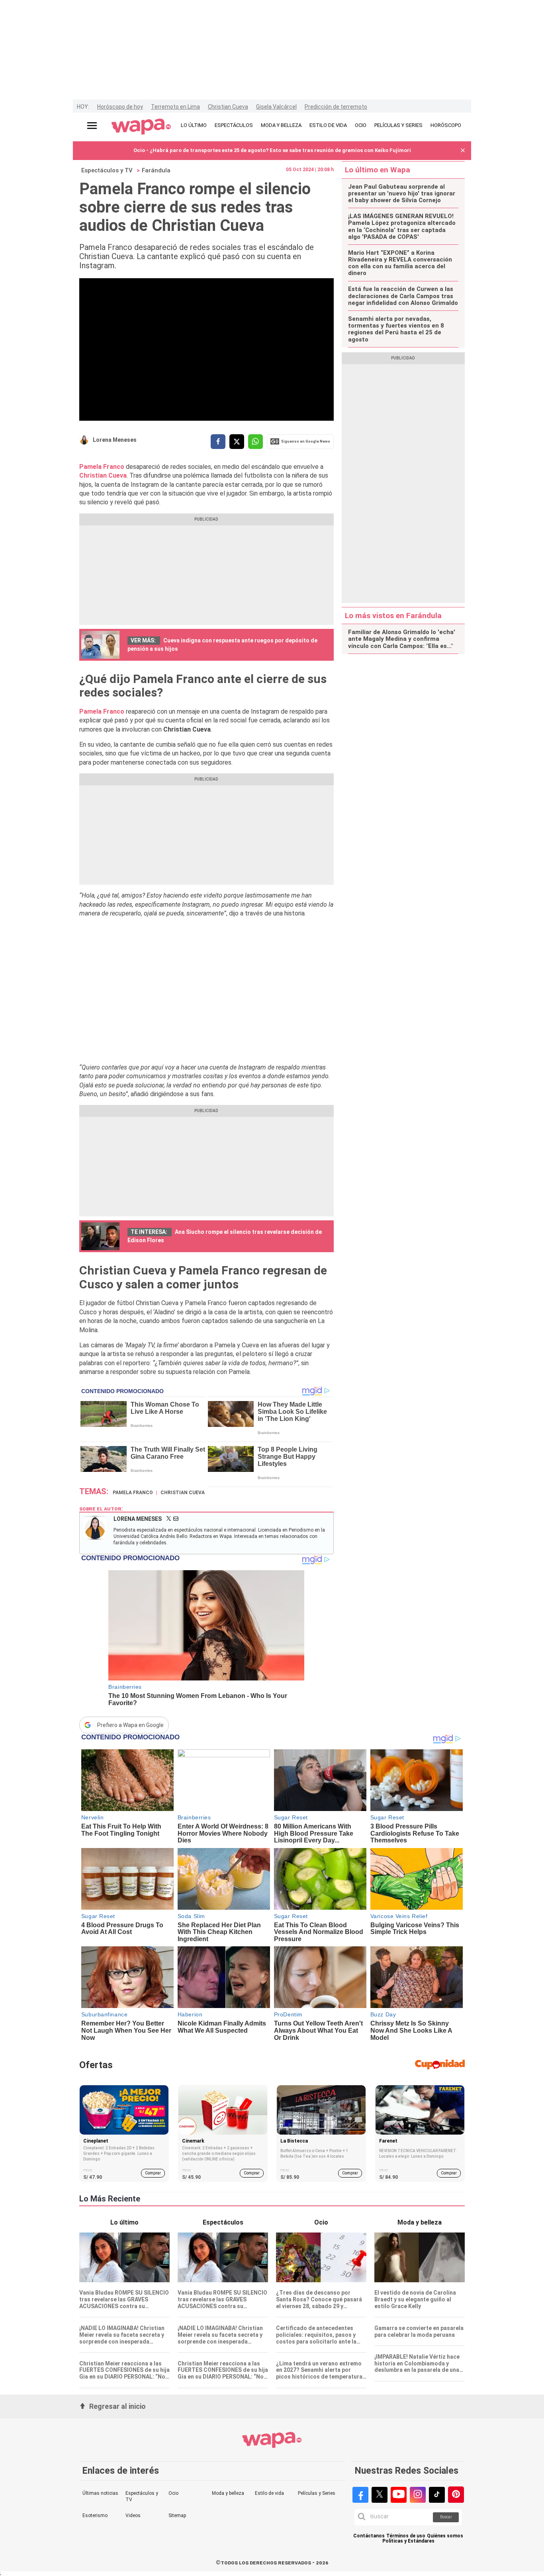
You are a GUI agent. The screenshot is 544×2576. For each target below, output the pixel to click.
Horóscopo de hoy (120, 107)
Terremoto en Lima (175, 107)
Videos (133, 2516)
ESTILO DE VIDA (328, 125)
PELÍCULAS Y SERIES (398, 125)
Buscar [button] (446, 2517)
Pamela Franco (102, 467)
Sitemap (177, 2516)
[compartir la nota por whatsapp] (255, 442)
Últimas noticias (100, 2493)
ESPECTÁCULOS (234, 125)
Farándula (156, 170)
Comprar (153, 2173)
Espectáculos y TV (107, 170)
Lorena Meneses (115, 440)
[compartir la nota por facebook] (218, 442)
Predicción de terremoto (336, 107)
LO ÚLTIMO (194, 125)
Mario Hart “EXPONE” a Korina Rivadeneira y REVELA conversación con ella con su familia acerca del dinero (400, 263)
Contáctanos (369, 2536)
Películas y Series (317, 2493)
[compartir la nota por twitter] (237, 442)
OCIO (361, 125)
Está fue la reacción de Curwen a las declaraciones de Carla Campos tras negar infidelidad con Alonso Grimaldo (403, 296)
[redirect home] (141, 127)
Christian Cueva (228, 107)
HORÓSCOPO (446, 125)
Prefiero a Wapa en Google (130, 1725)
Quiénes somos (445, 2536)
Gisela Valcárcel (276, 107)
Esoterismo (95, 2516)
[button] (463, 151)
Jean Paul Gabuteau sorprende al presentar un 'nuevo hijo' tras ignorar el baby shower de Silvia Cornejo (402, 194)
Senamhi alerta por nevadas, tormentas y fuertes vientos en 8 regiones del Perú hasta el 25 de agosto (396, 329)
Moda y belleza (228, 2493)
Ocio (173, 2493)
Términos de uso (406, 2536)
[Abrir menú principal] (92, 126)
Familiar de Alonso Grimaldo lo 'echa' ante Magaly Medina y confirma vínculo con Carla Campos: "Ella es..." (402, 639)
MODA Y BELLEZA (281, 125)
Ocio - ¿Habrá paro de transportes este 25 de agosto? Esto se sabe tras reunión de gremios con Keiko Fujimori (272, 150)
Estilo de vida (269, 2493)
